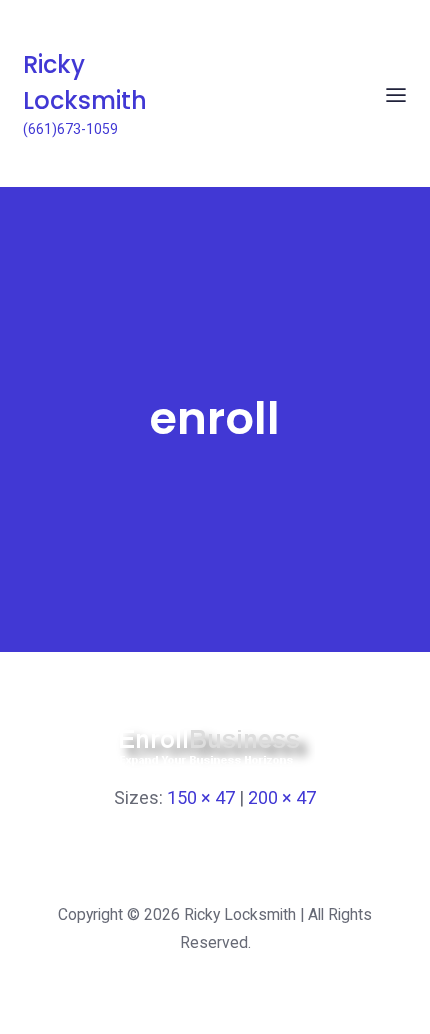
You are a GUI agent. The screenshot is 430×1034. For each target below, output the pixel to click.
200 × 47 (282, 797)
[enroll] (215, 764)
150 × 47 (201, 797)
